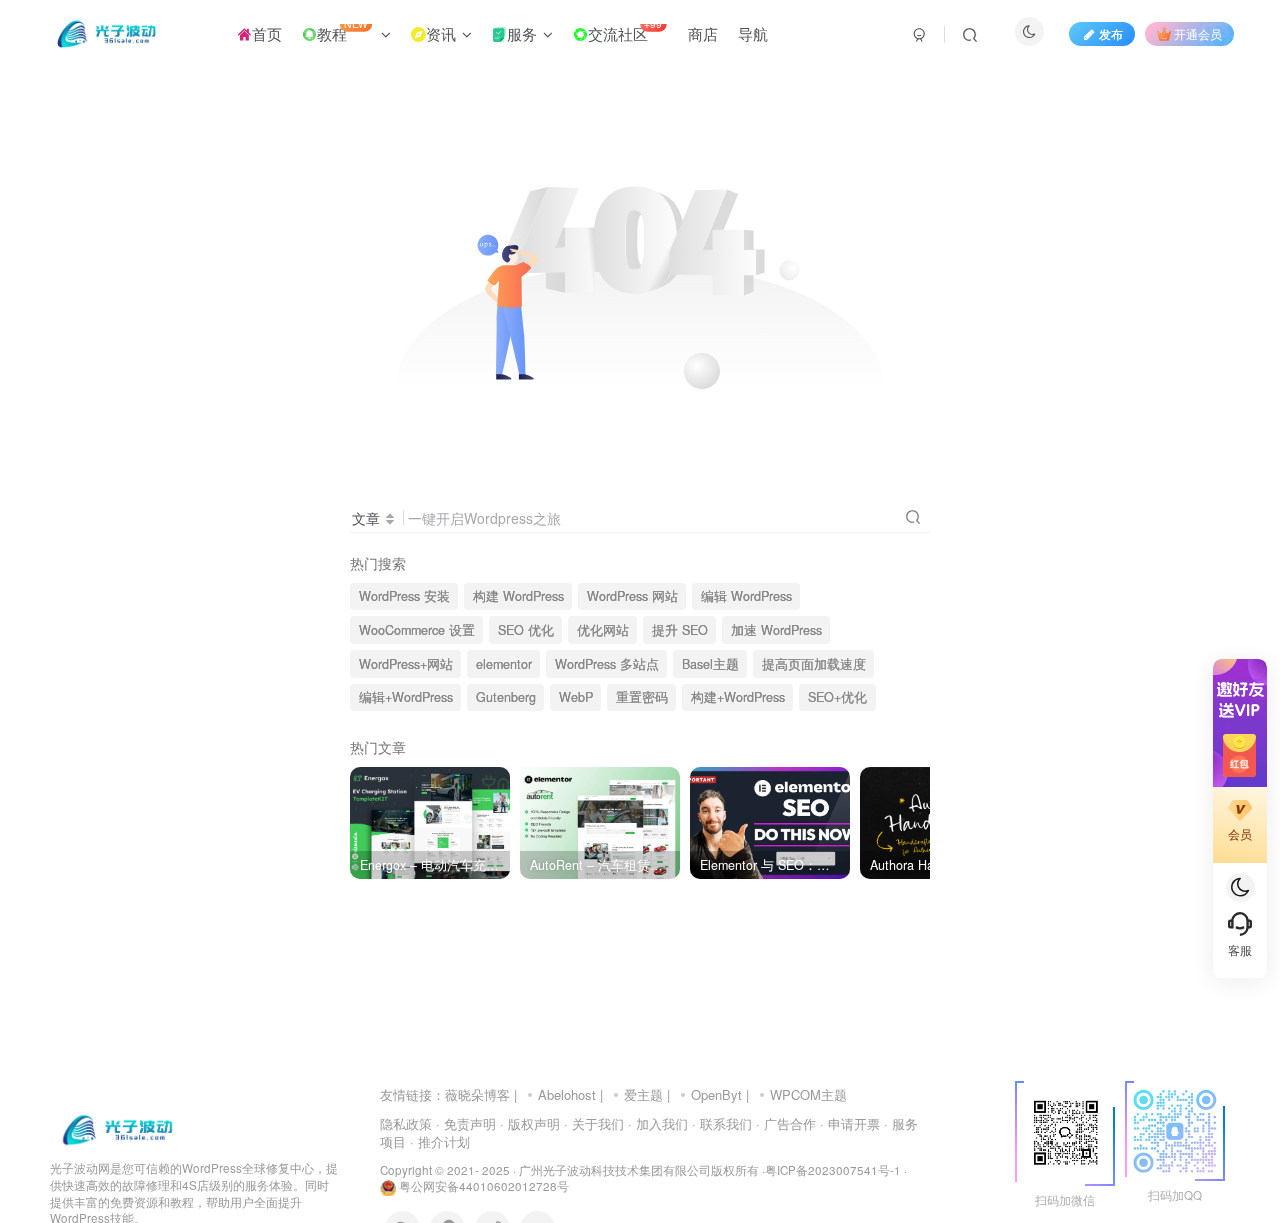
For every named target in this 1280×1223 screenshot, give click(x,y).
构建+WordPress (738, 697)
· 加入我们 (658, 1123)
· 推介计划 (440, 1141)
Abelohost (567, 1094)
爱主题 (643, 1094)
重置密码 (642, 697)
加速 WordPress (776, 630)
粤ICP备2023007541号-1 (833, 1170)
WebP (576, 697)
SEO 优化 (526, 630)
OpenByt (716, 1094)
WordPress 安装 (404, 596)
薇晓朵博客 (477, 1094)
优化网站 (603, 630)
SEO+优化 (837, 697)
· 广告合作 (786, 1123)
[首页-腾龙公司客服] (117, 1128)
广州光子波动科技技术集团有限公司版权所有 (639, 1170)
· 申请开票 (850, 1123)
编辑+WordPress (406, 697)
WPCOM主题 (808, 1094)
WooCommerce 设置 (417, 630)
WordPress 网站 (632, 596)
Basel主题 (710, 664)
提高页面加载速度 (814, 664)
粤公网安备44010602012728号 (482, 1186)
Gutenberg (506, 697)
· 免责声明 (466, 1123)
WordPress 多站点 (607, 664)
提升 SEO (680, 630)
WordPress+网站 (406, 664)
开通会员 (1198, 33)
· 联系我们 (722, 1123)
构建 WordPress (518, 596)
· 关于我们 (594, 1123)
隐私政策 (406, 1123)
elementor (504, 664)
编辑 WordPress (746, 596)
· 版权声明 (530, 1123)
